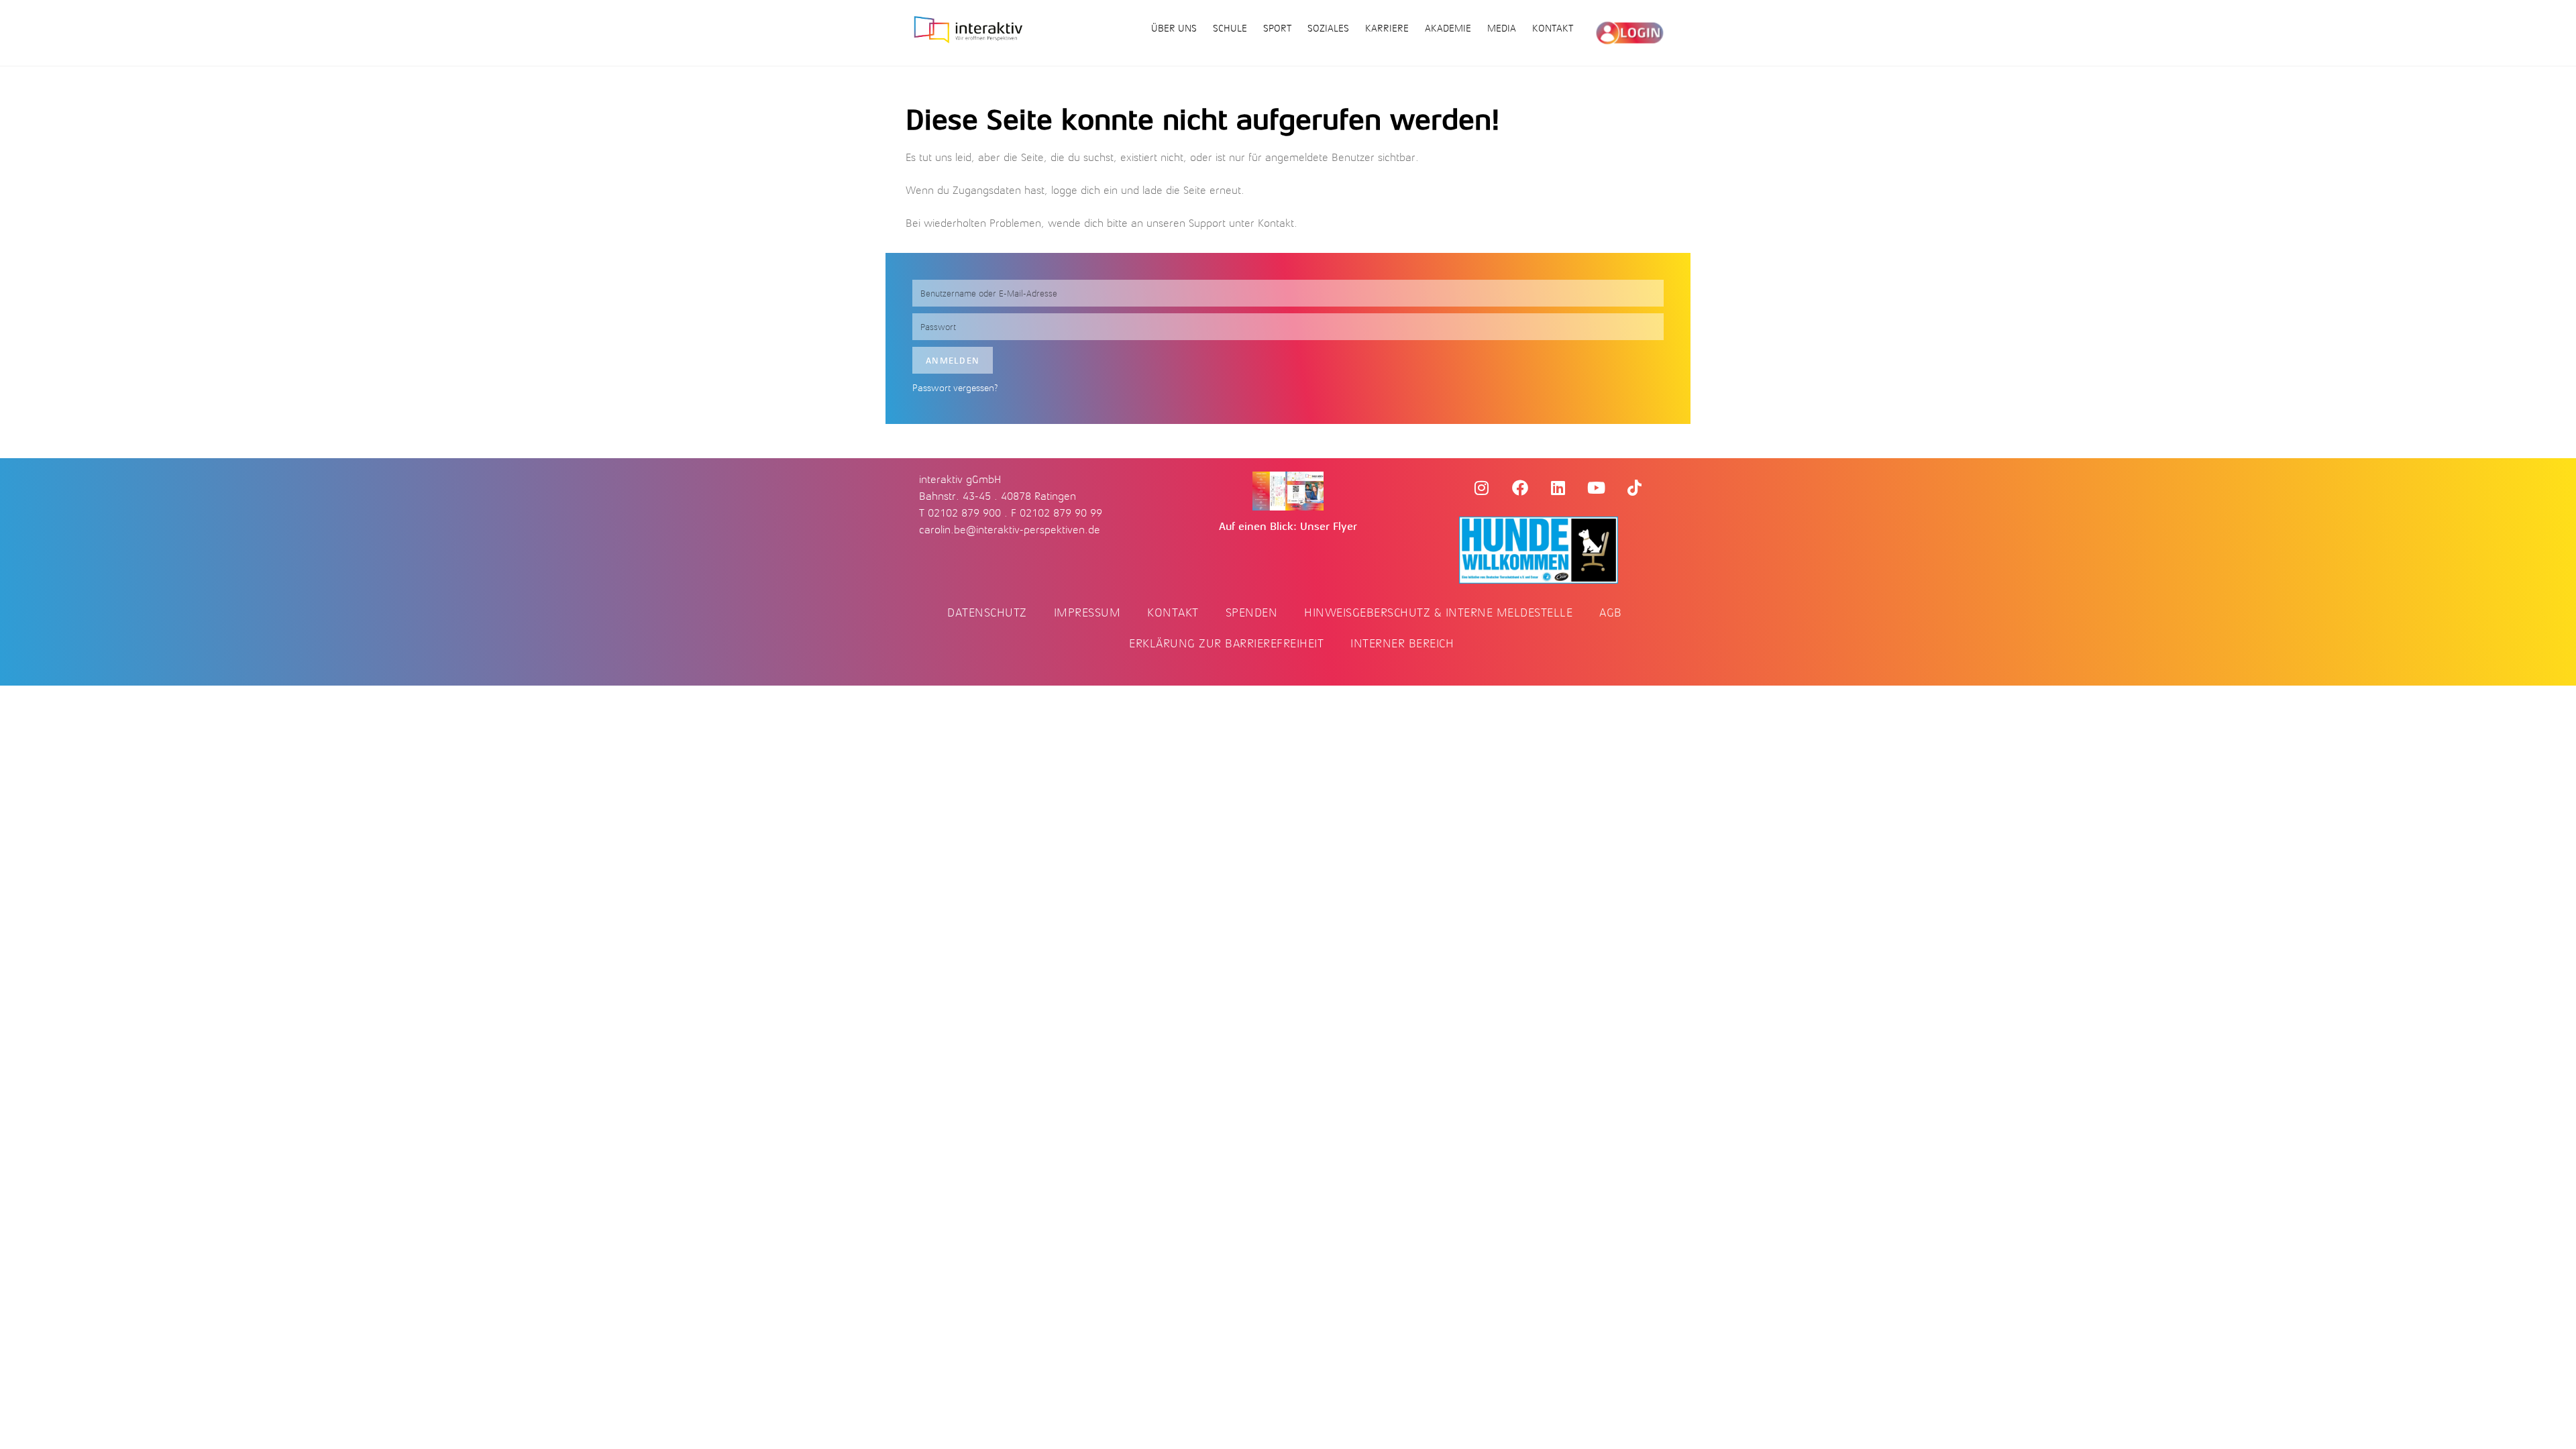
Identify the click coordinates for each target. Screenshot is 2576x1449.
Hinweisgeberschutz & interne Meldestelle (1438, 612)
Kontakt (1553, 29)
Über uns (1174, 29)
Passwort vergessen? (955, 388)
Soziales (1328, 29)
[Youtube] (1597, 488)
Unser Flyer (1329, 527)
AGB (1611, 612)
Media (1502, 29)
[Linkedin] (1558, 488)
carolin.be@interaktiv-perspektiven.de (1010, 530)
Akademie (1448, 29)
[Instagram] (1482, 488)
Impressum (1087, 612)
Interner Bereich (1402, 643)
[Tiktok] (1635, 488)
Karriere (1387, 29)
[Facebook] (1520, 488)
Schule (1230, 29)
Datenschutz (987, 612)
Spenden (1252, 612)
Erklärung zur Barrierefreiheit (1226, 643)
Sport (1277, 29)
